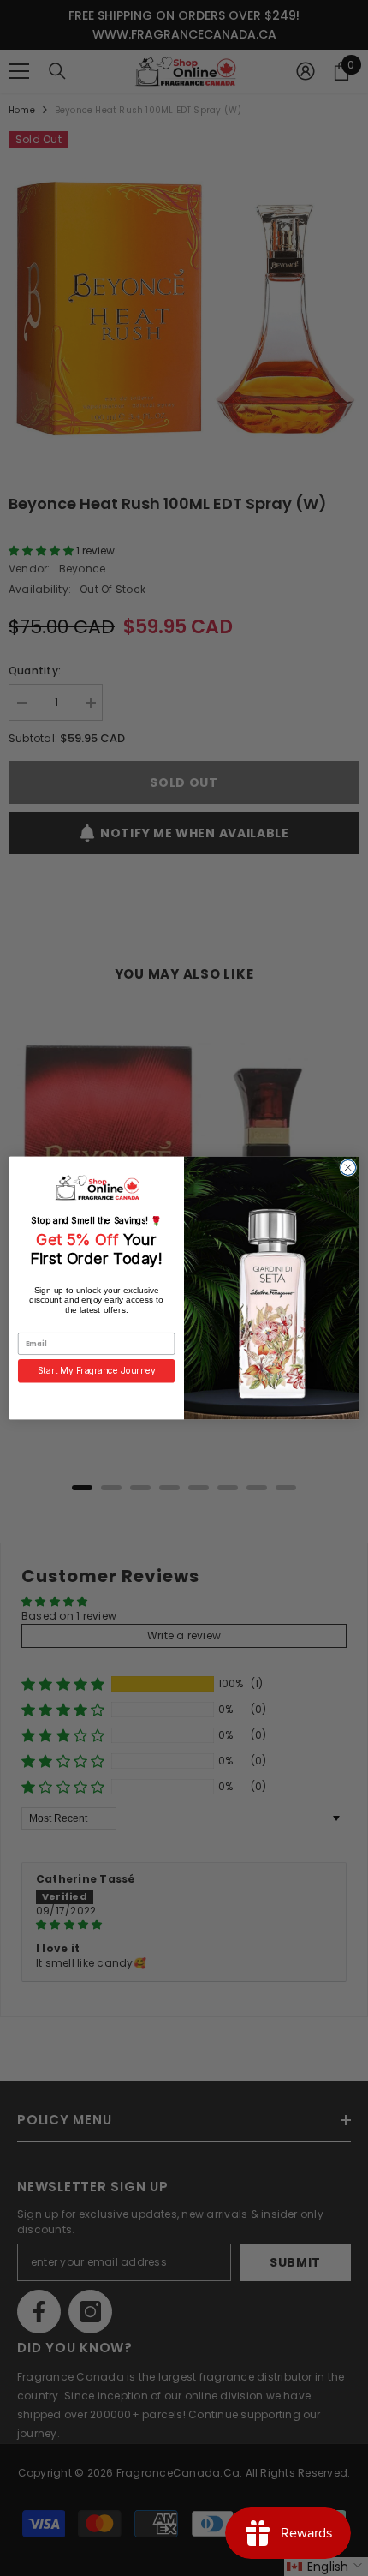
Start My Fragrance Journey (97, 1370)
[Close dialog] (348, 1168)
